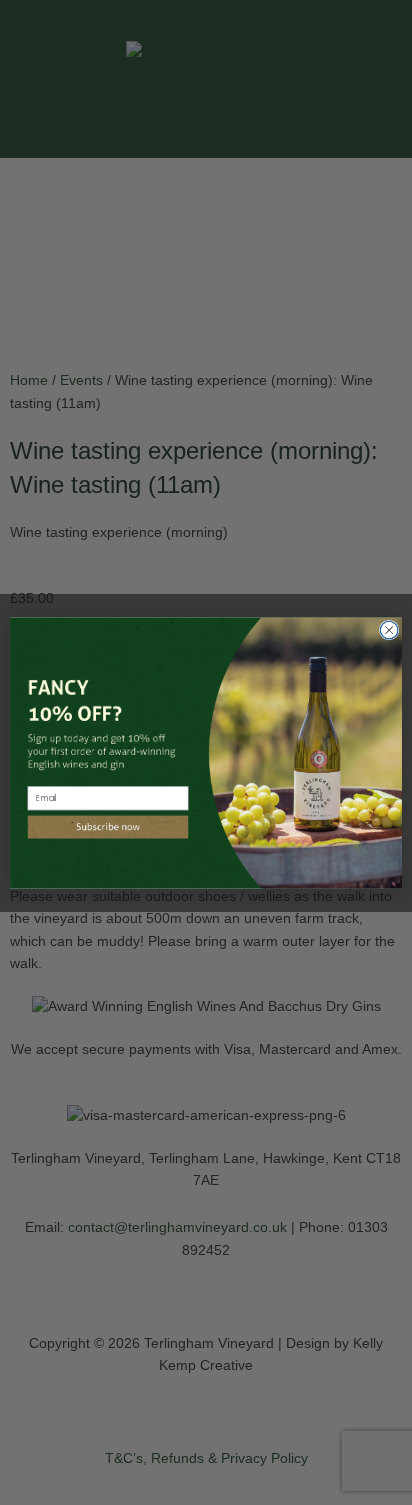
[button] (108, 827)
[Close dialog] (389, 630)
